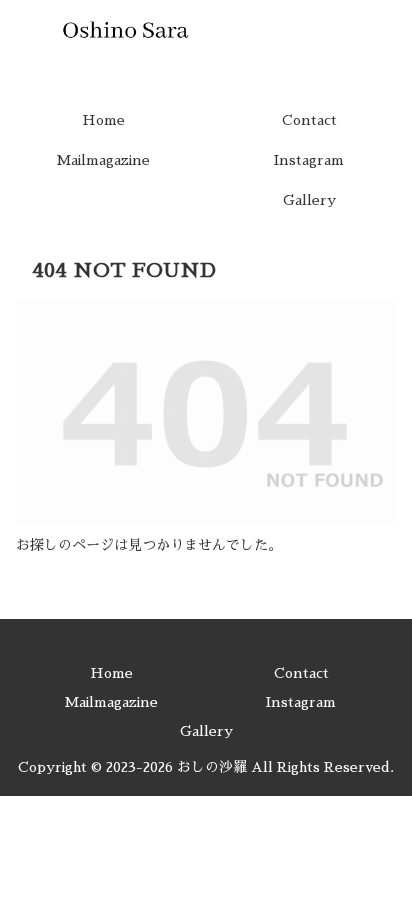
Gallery (206, 731)
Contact (301, 673)
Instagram (301, 702)
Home (111, 673)
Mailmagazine (111, 702)
